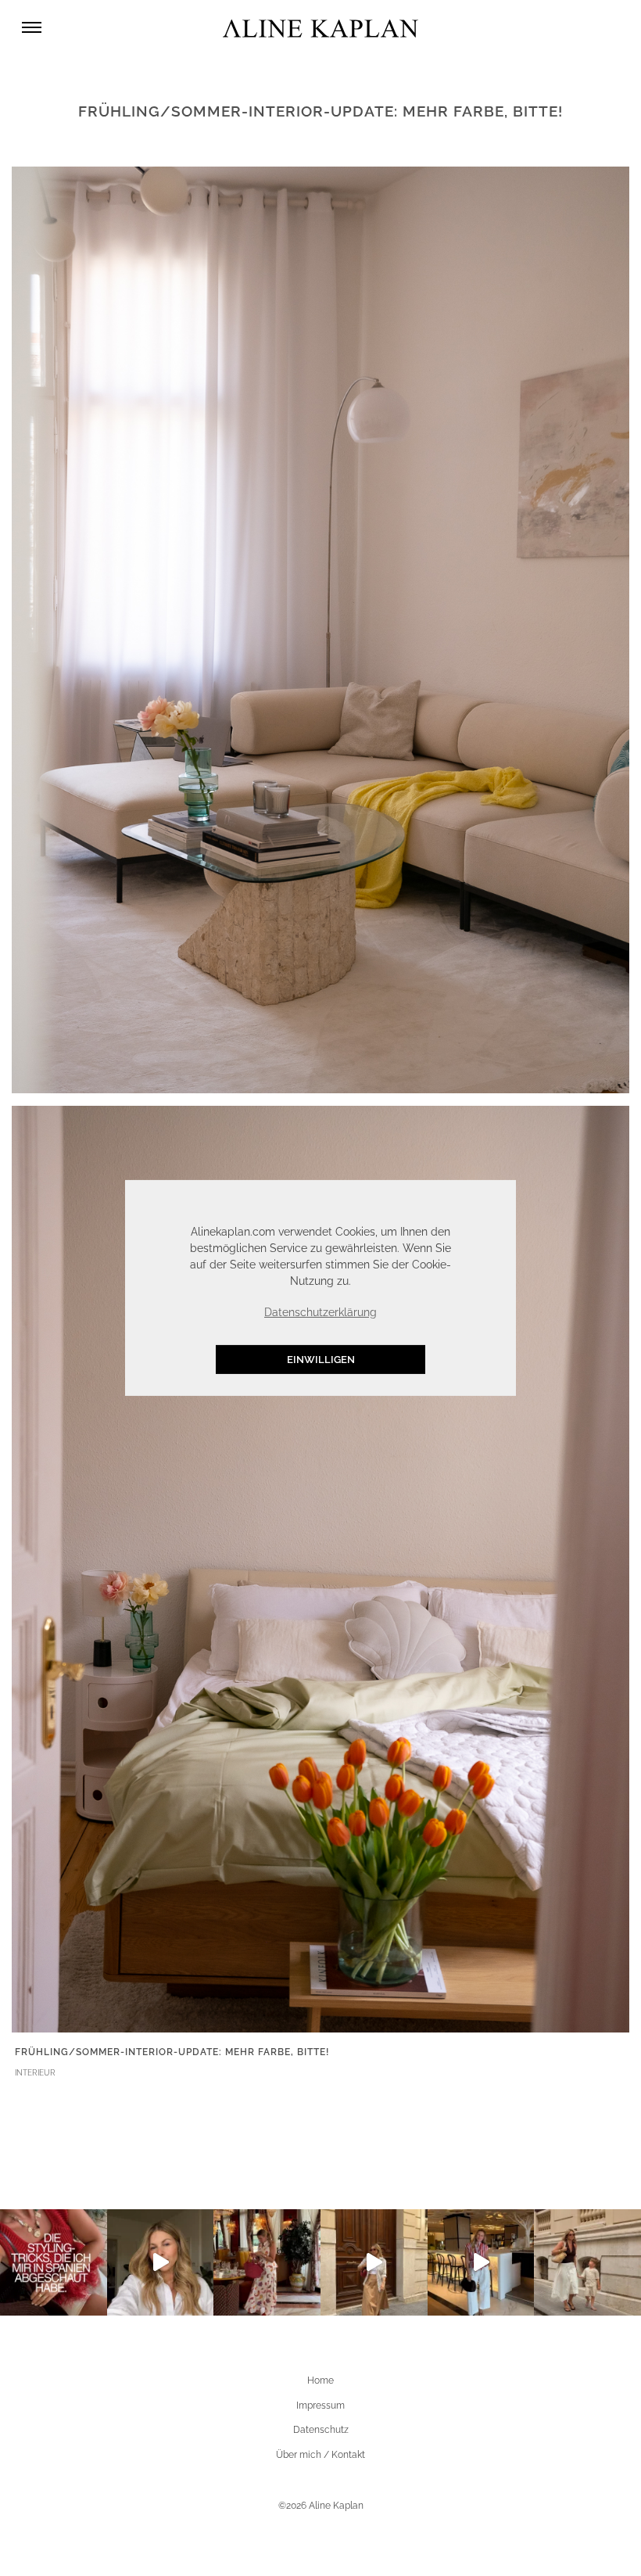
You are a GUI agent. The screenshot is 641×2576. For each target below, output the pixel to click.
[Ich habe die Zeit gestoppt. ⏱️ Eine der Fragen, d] (161, 2263)
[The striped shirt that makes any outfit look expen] (481, 2263)
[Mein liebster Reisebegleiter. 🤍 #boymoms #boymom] (587, 2263)
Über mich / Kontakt (320, 2455)
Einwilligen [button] (321, 1360)
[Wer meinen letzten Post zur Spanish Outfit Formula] (54, 2263)
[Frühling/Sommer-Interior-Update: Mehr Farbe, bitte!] (320, 629)
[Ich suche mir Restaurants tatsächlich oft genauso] (267, 2263)
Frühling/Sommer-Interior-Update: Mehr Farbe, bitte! (172, 2052)
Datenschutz (321, 2430)
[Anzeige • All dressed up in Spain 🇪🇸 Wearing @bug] (374, 2263)
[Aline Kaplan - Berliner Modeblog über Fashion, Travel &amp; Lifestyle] (320, 28)
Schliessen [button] (432, 1200)
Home (320, 2380)
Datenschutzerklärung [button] (320, 1312)
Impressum (320, 2406)
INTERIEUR (35, 2073)
